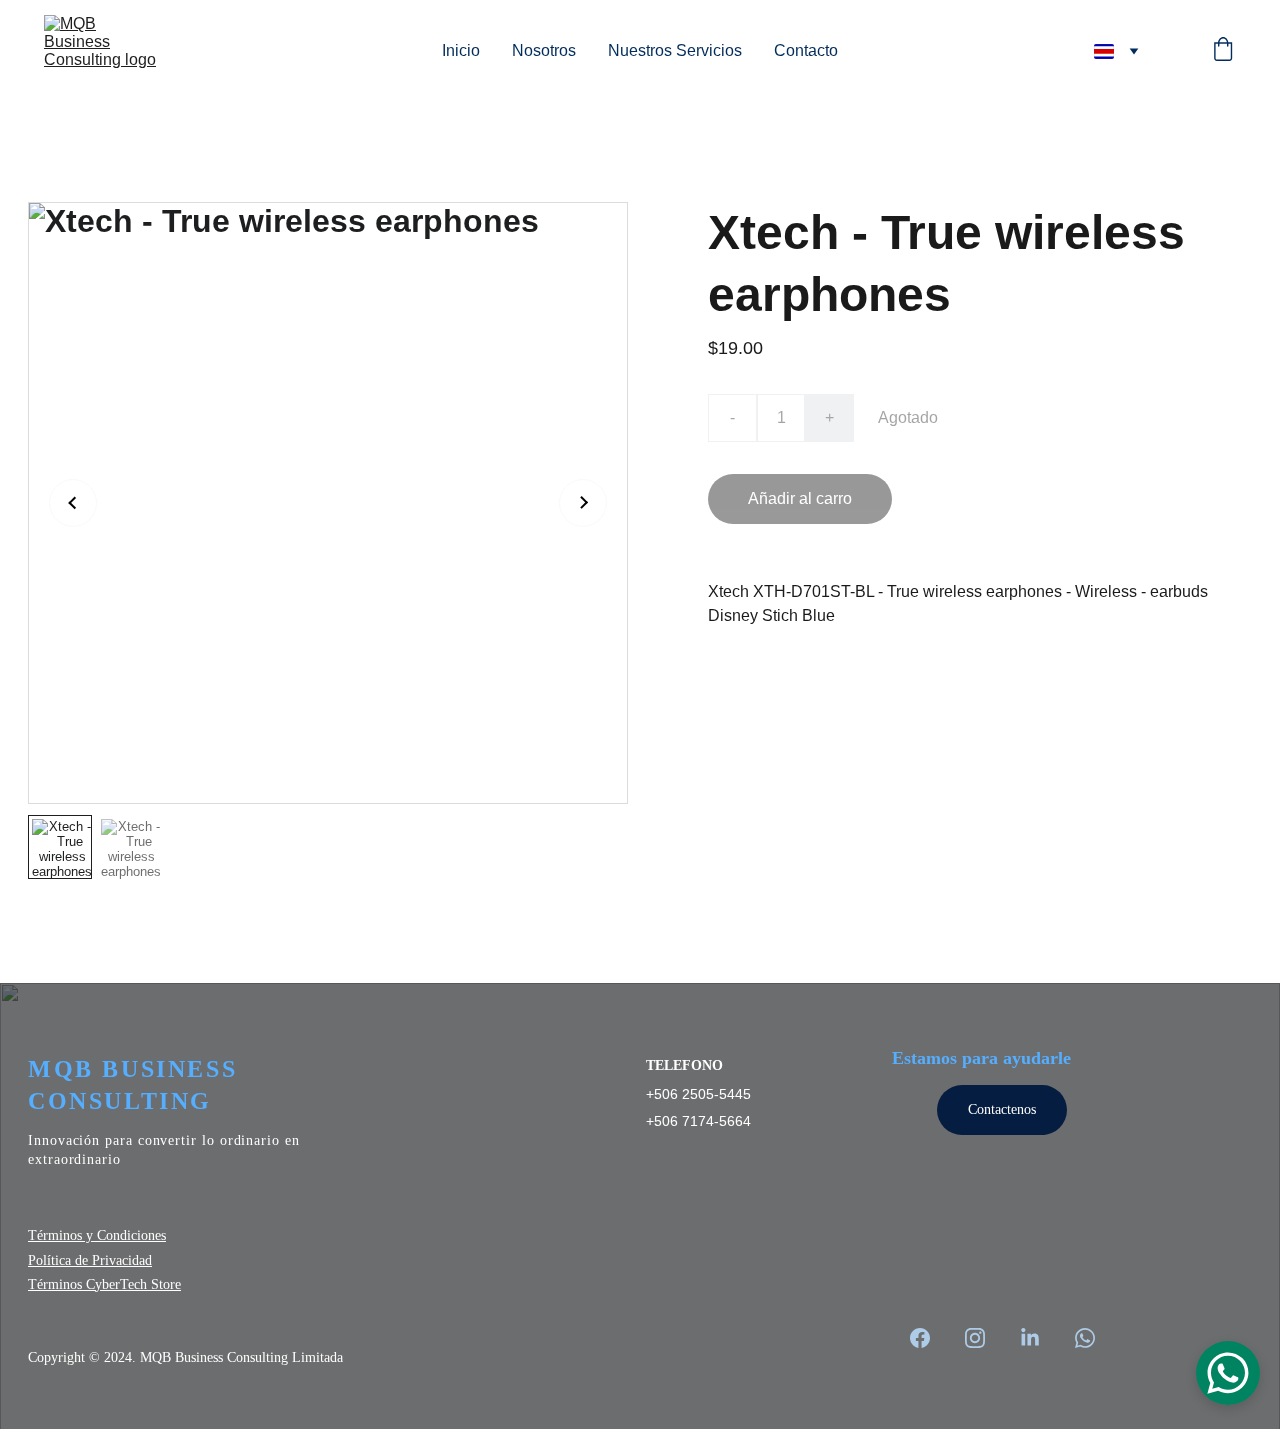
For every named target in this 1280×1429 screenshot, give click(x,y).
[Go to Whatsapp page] (1085, 1338)
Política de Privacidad (90, 1260)
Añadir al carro (800, 498)
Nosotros (544, 50)
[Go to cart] (1223, 51)
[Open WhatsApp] (1228, 1373)
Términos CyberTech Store (104, 1284)
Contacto (806, 50)
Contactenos (1002, 1109)
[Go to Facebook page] (930, 1338)
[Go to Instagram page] (985, 1338)
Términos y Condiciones (97, 1235)
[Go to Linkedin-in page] (1040, 1338)
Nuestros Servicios (675, 50)
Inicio (461, 50)
